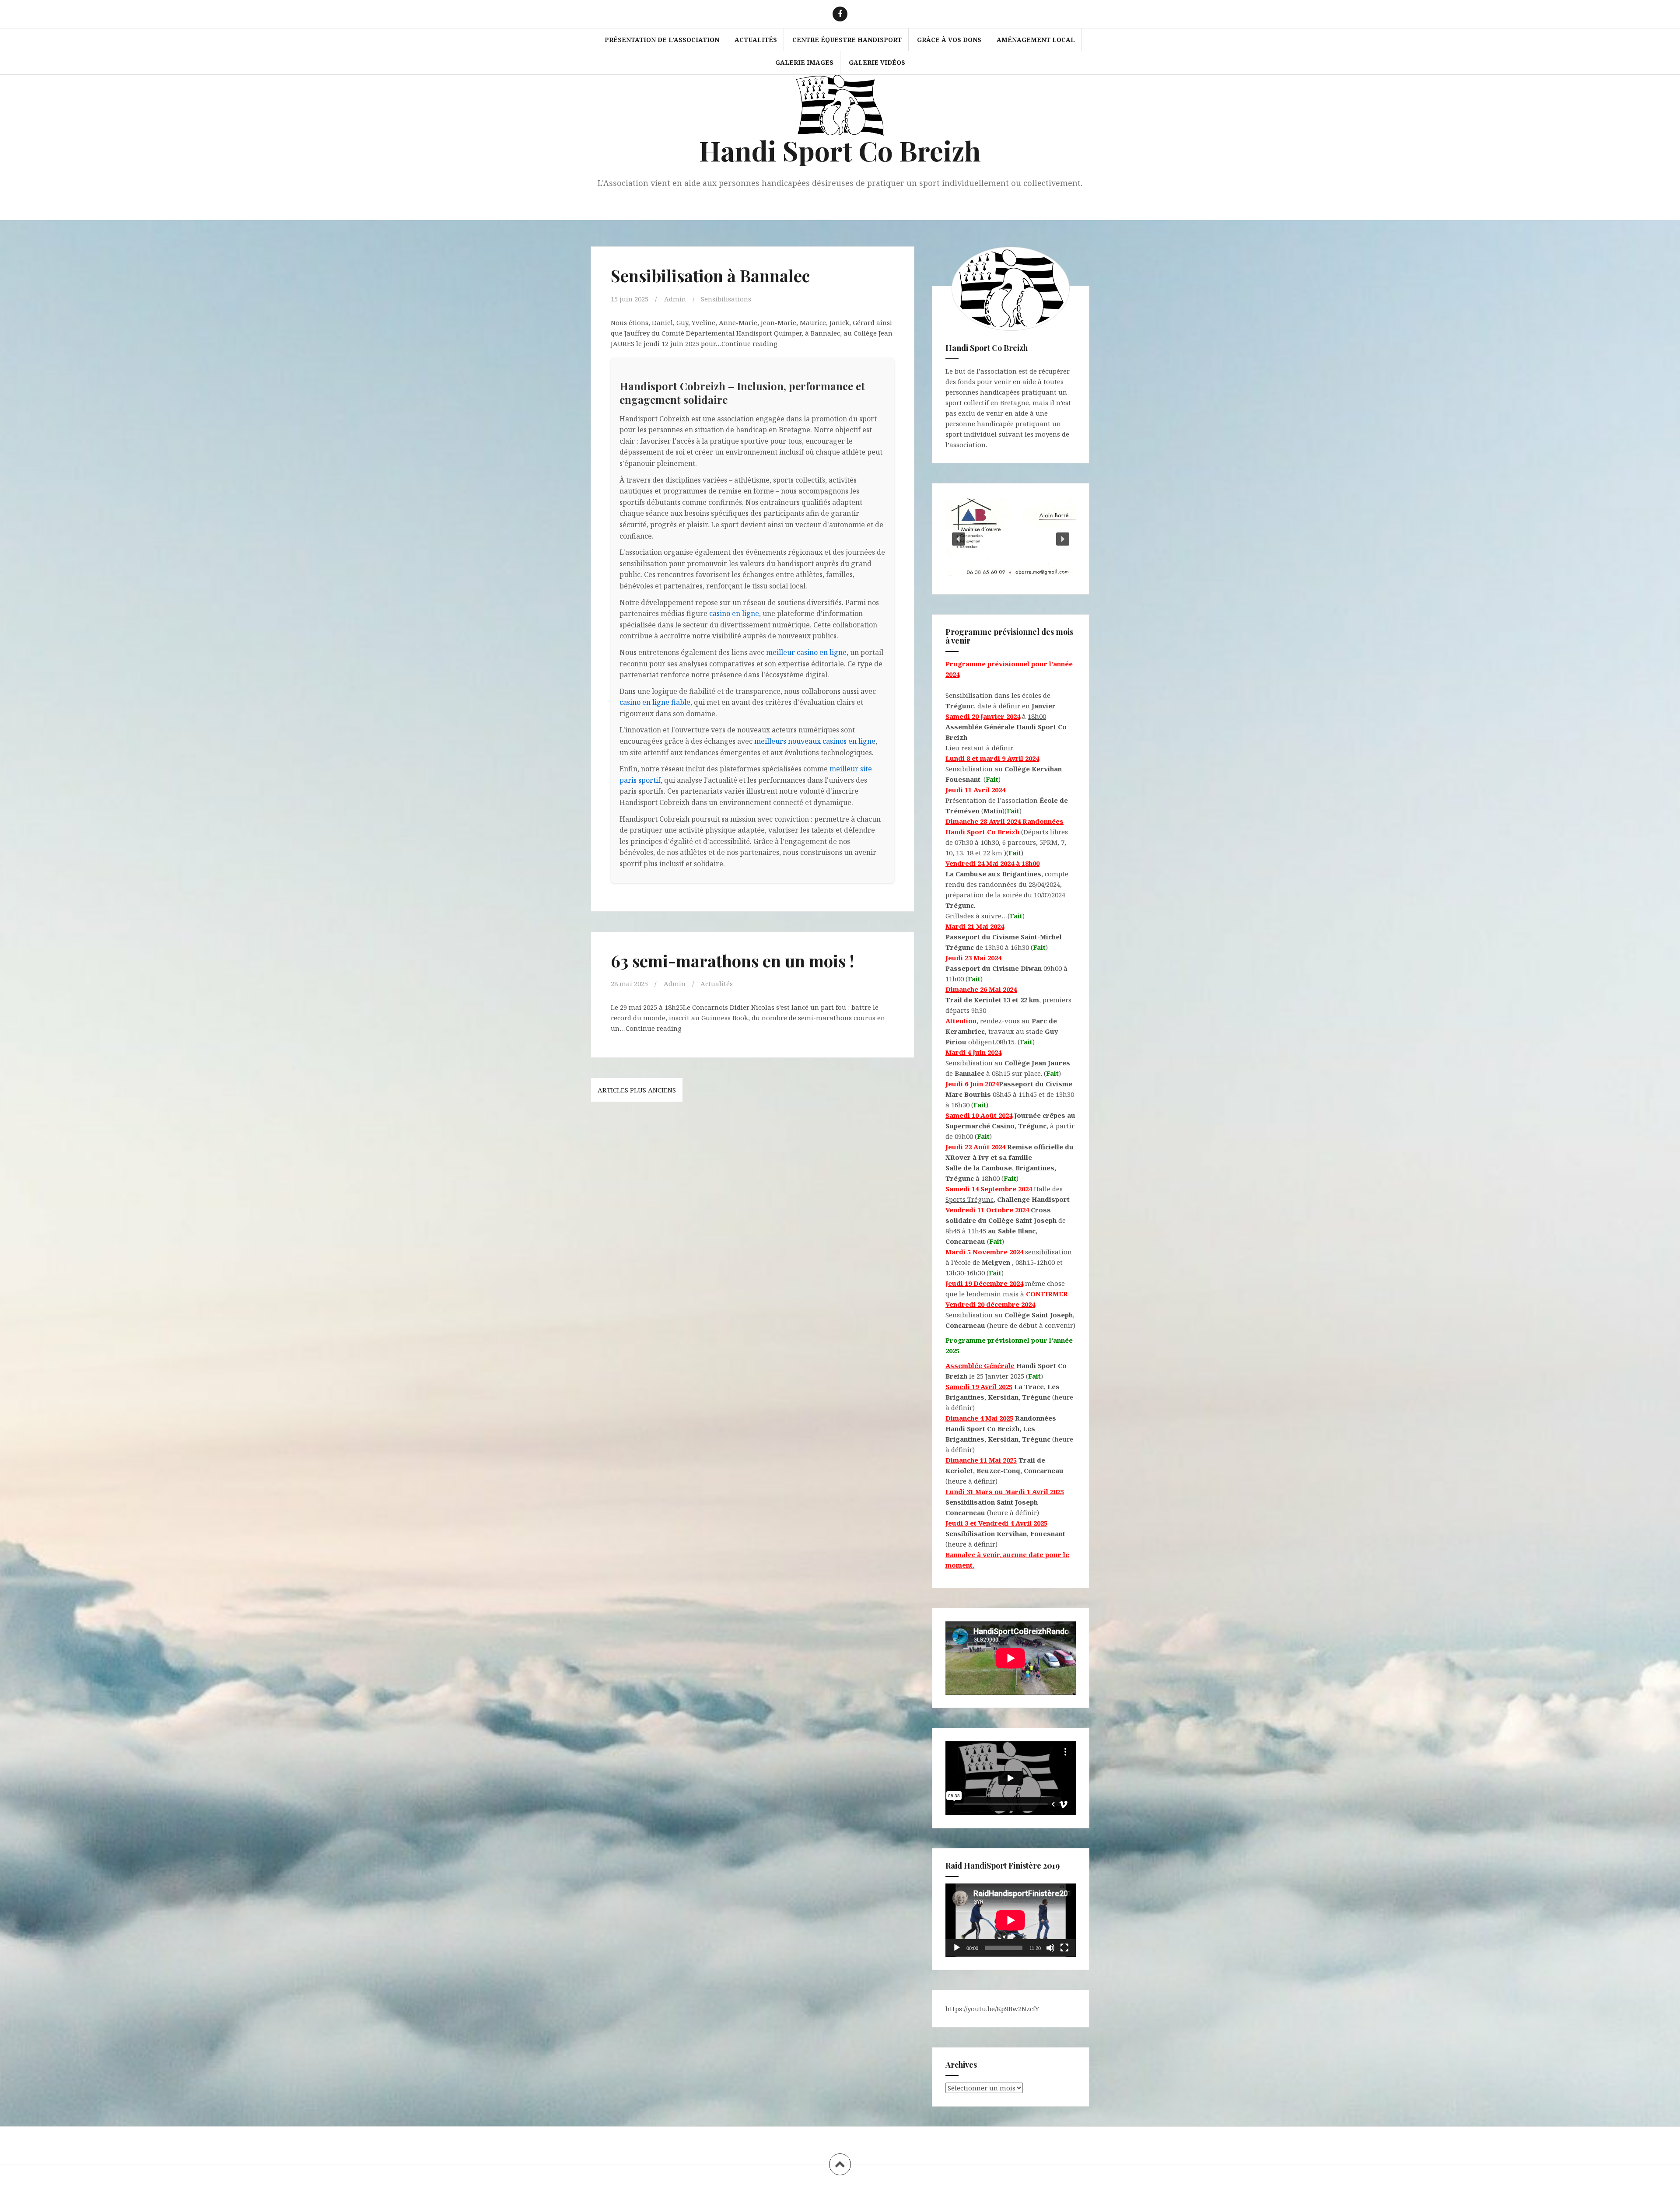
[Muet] (1050, 1948)
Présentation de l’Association (662, 40)
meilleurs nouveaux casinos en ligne (815, 741)
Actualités (756, 40)
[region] (1011, 539)
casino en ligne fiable (655, 702)
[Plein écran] (1064, 1948)
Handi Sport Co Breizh (840, 150)
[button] (959, 539)
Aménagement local (1036, 40)
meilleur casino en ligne (806, 652)
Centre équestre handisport (847, 40)
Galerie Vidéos (877, 62)
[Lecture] (957, 1948)
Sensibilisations (726, 299)
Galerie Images (804, 62)
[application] (1011, 1920)
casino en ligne (734, 613)
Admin (675, 299)
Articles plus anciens (637, 1090)
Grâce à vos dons (949, 40)
